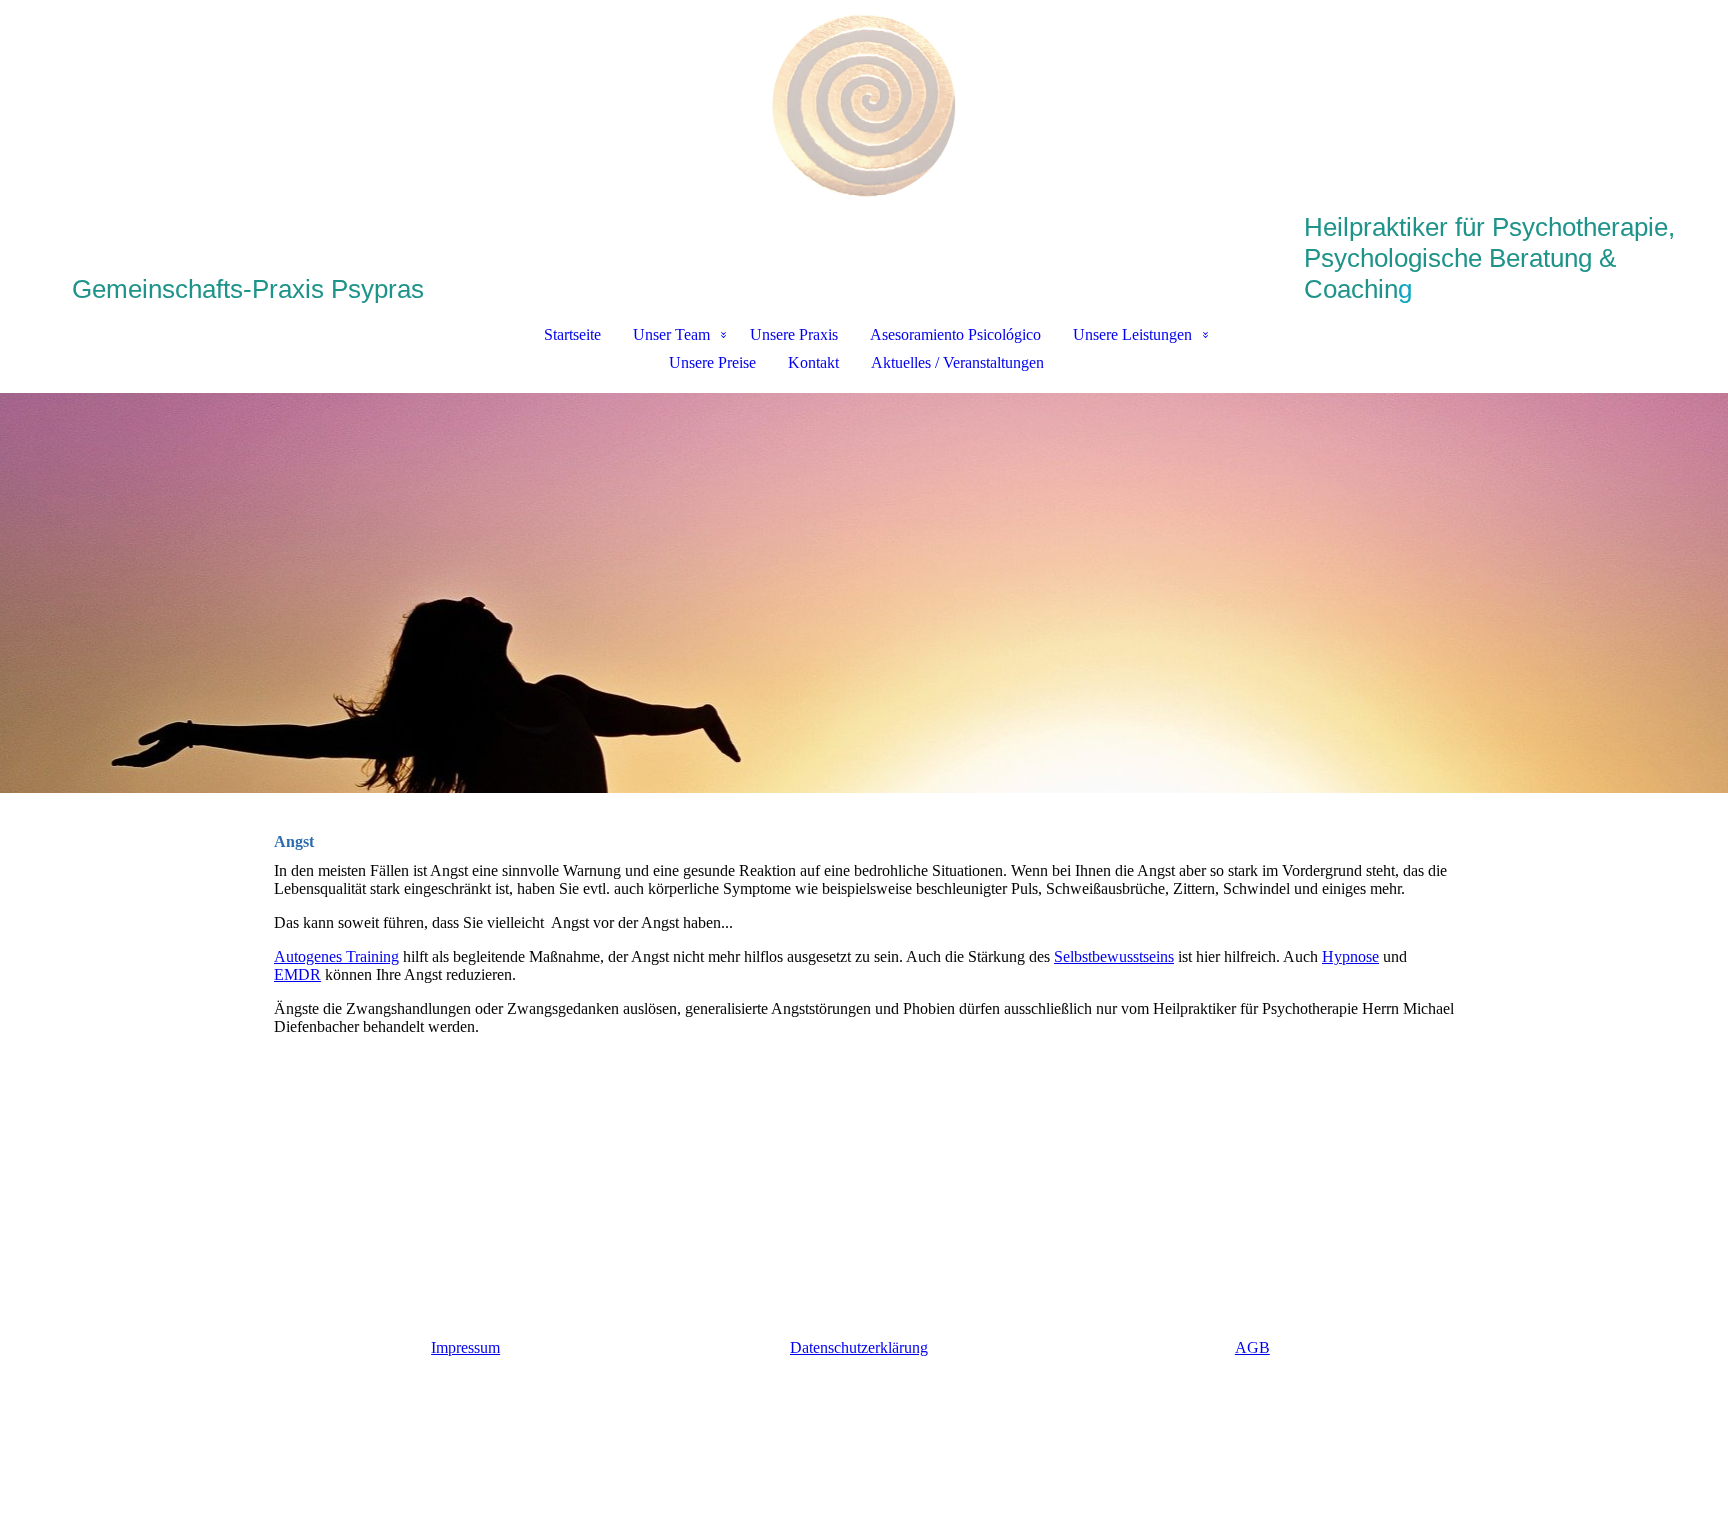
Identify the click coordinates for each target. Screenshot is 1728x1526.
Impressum (465, 1347)
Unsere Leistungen (1132, 334)
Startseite (572, 334)
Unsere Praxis (794, 334)
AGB (1252, 1347)
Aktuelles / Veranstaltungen (957, 362)
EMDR (297, 974)
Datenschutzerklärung (859, 1347)
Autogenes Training (336, 956)
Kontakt (813, 362)
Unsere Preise (712, 362)
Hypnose (1350, 956)
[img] (864, 106)
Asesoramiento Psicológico (955, 334)
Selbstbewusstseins (1114, 956)
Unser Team (671, 334)
